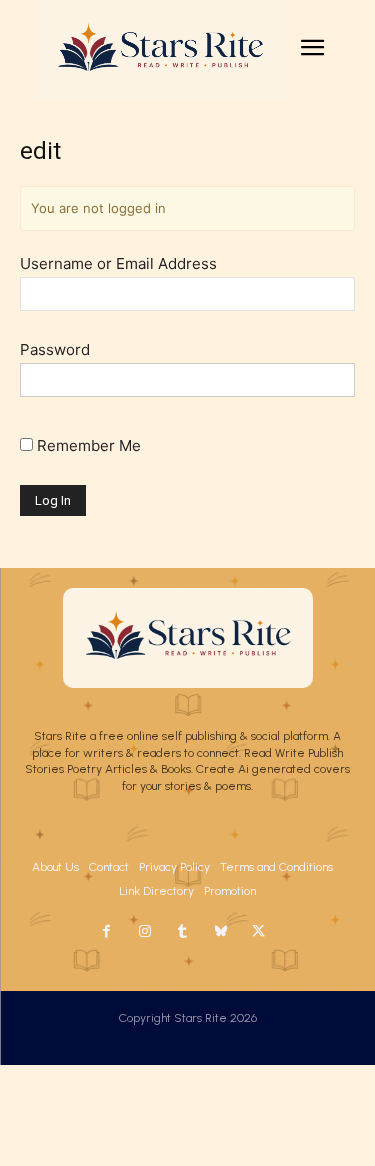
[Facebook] (107, 932)
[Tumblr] (183, 932)
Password (55, 349)
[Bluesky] (221, 932)
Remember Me (87, 445)
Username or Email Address (118, 263)
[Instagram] (145, 932)
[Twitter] (259, 932)
